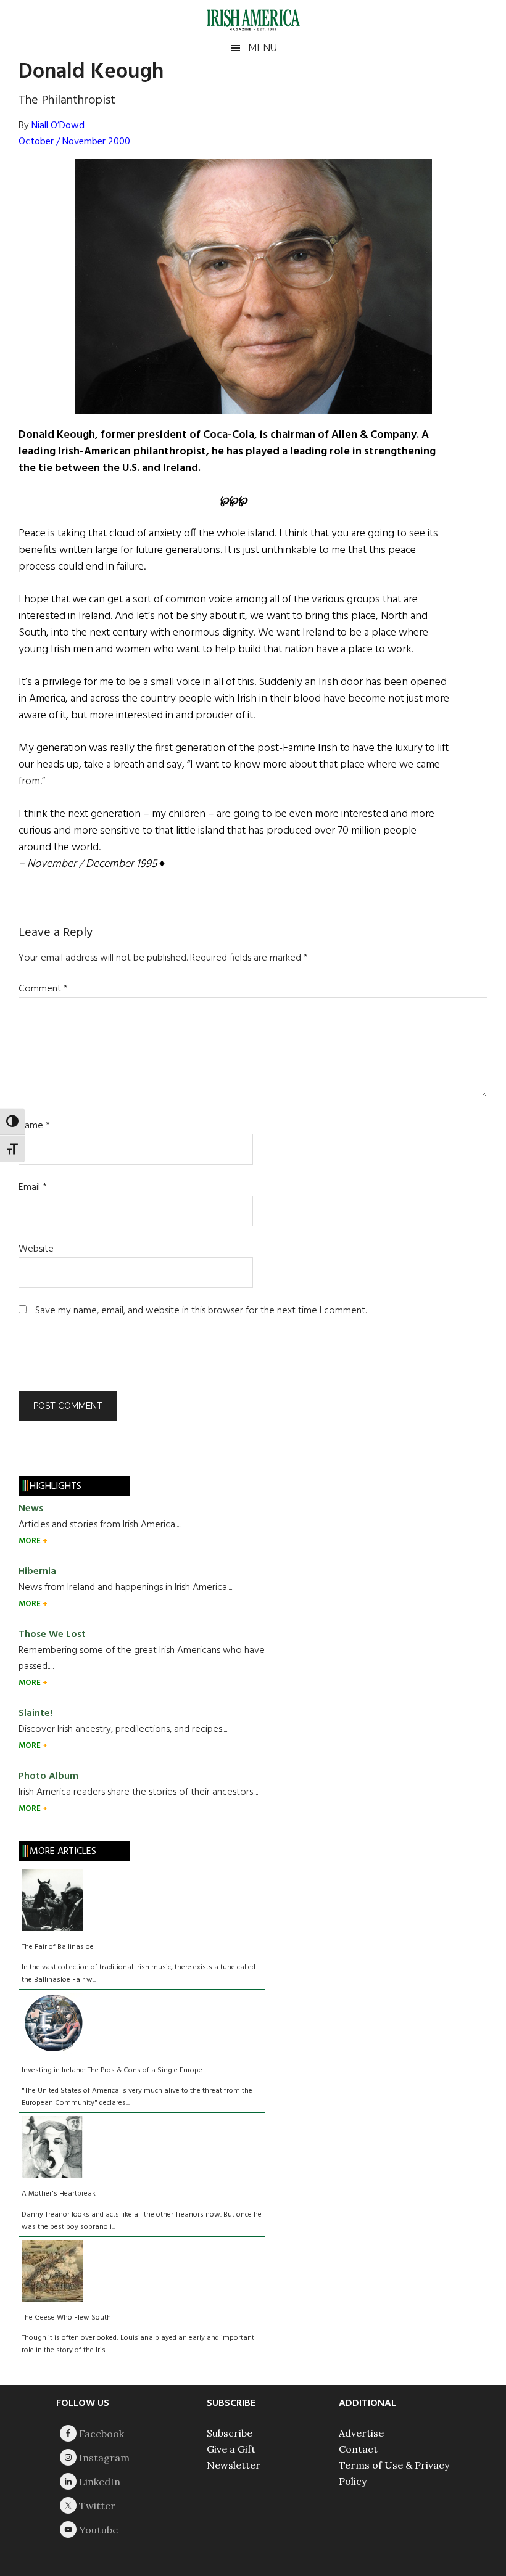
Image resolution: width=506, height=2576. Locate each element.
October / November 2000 (74, 142)
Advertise (361, 2433)
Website (36, 1249)
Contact (358, 2449)
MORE (31, 1541)
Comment (43, 989)
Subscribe (230, 2433)
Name (34, 1126)
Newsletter (234, 2465)
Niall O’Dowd (58, 126)
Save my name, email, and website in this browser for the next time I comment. (201, 1311)
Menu (263, 48)
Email (33, 1188)
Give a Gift (231, 2449)
